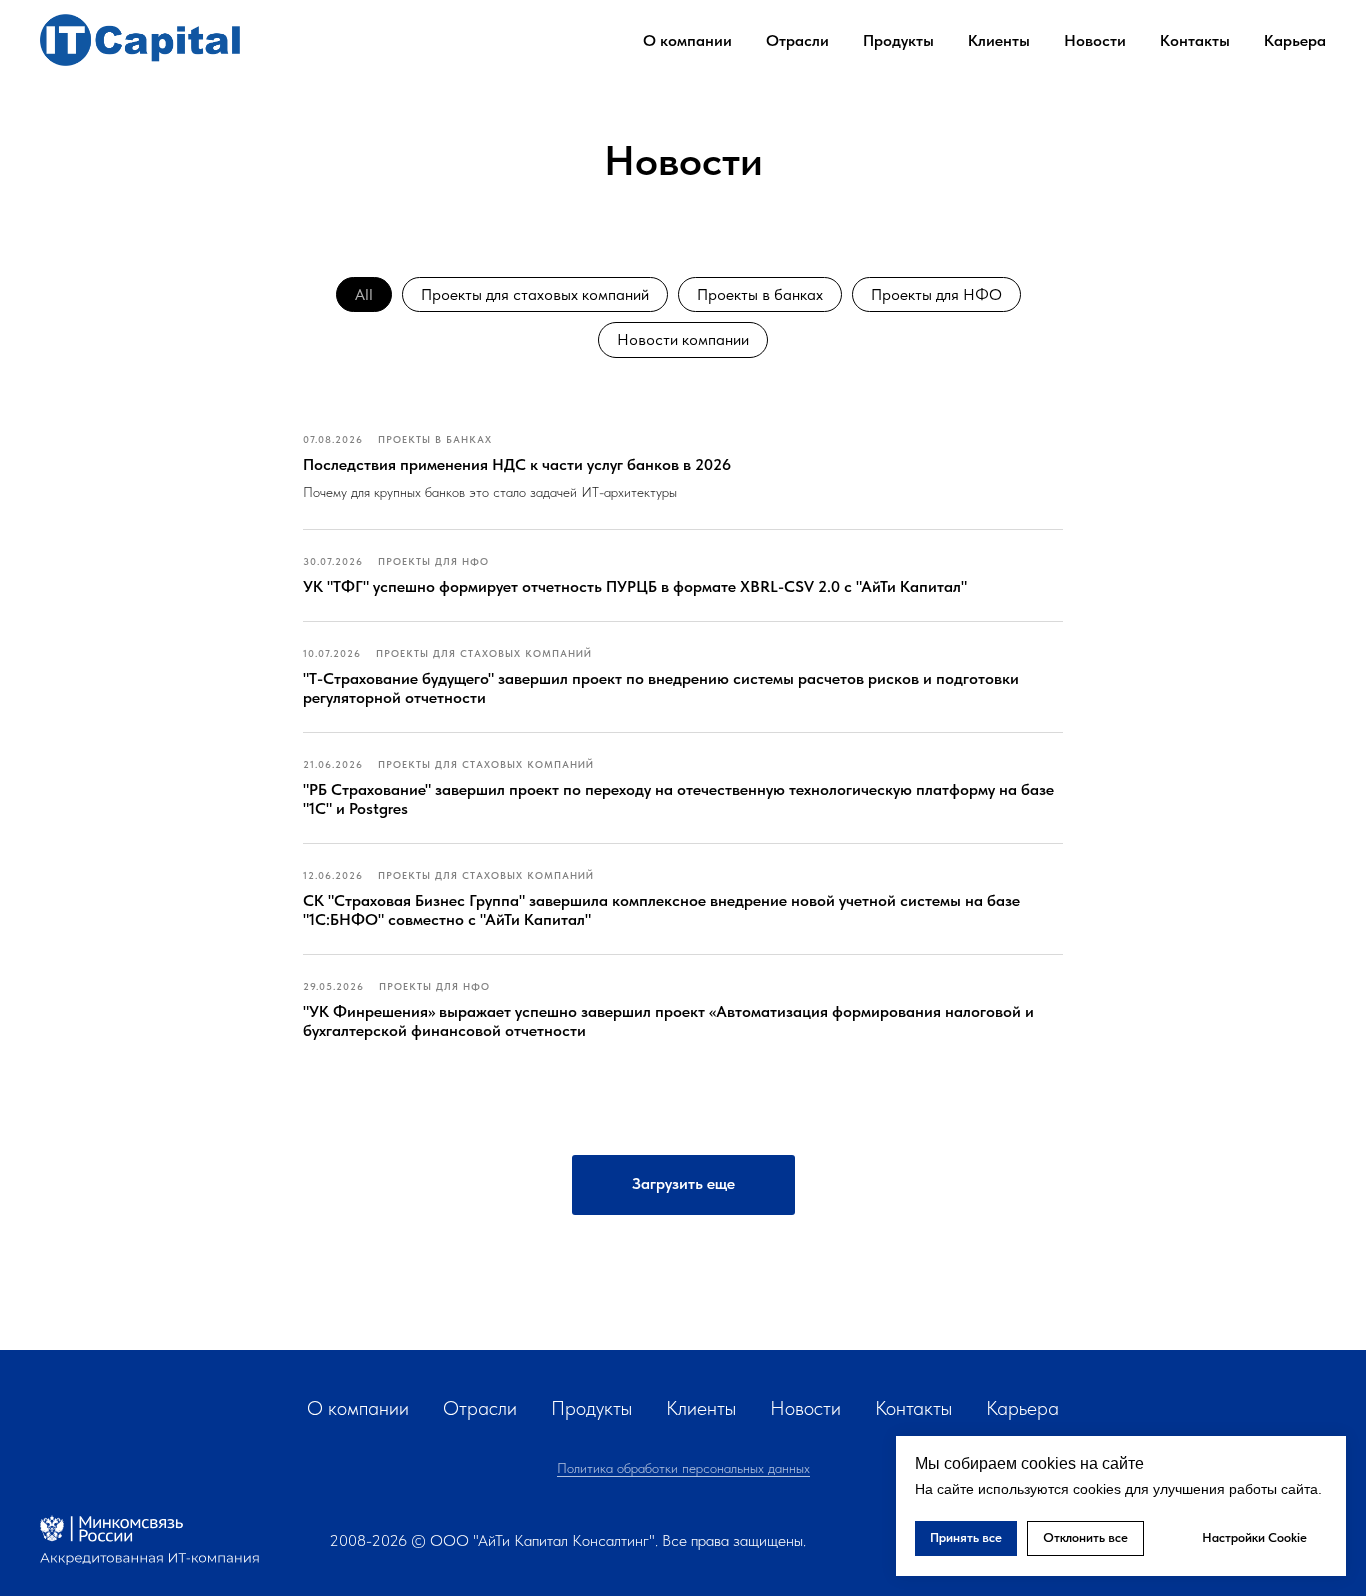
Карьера (1295, 40)
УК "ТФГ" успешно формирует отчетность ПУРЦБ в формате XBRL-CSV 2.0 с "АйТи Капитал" (635, 586)
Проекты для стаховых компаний (535, 294)
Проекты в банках (760, 294)
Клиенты (999, 40)
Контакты (1195, 40)
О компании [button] (687, 40)
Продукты (898, 40)
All (364, 294)
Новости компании (683, 339)
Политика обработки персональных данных (683, 1468)
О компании (358, 1408)
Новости (1095, 40)
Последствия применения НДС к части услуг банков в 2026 (517, 464)
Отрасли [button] (797, 40)
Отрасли (480, 1408)
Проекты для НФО (936, 294)
